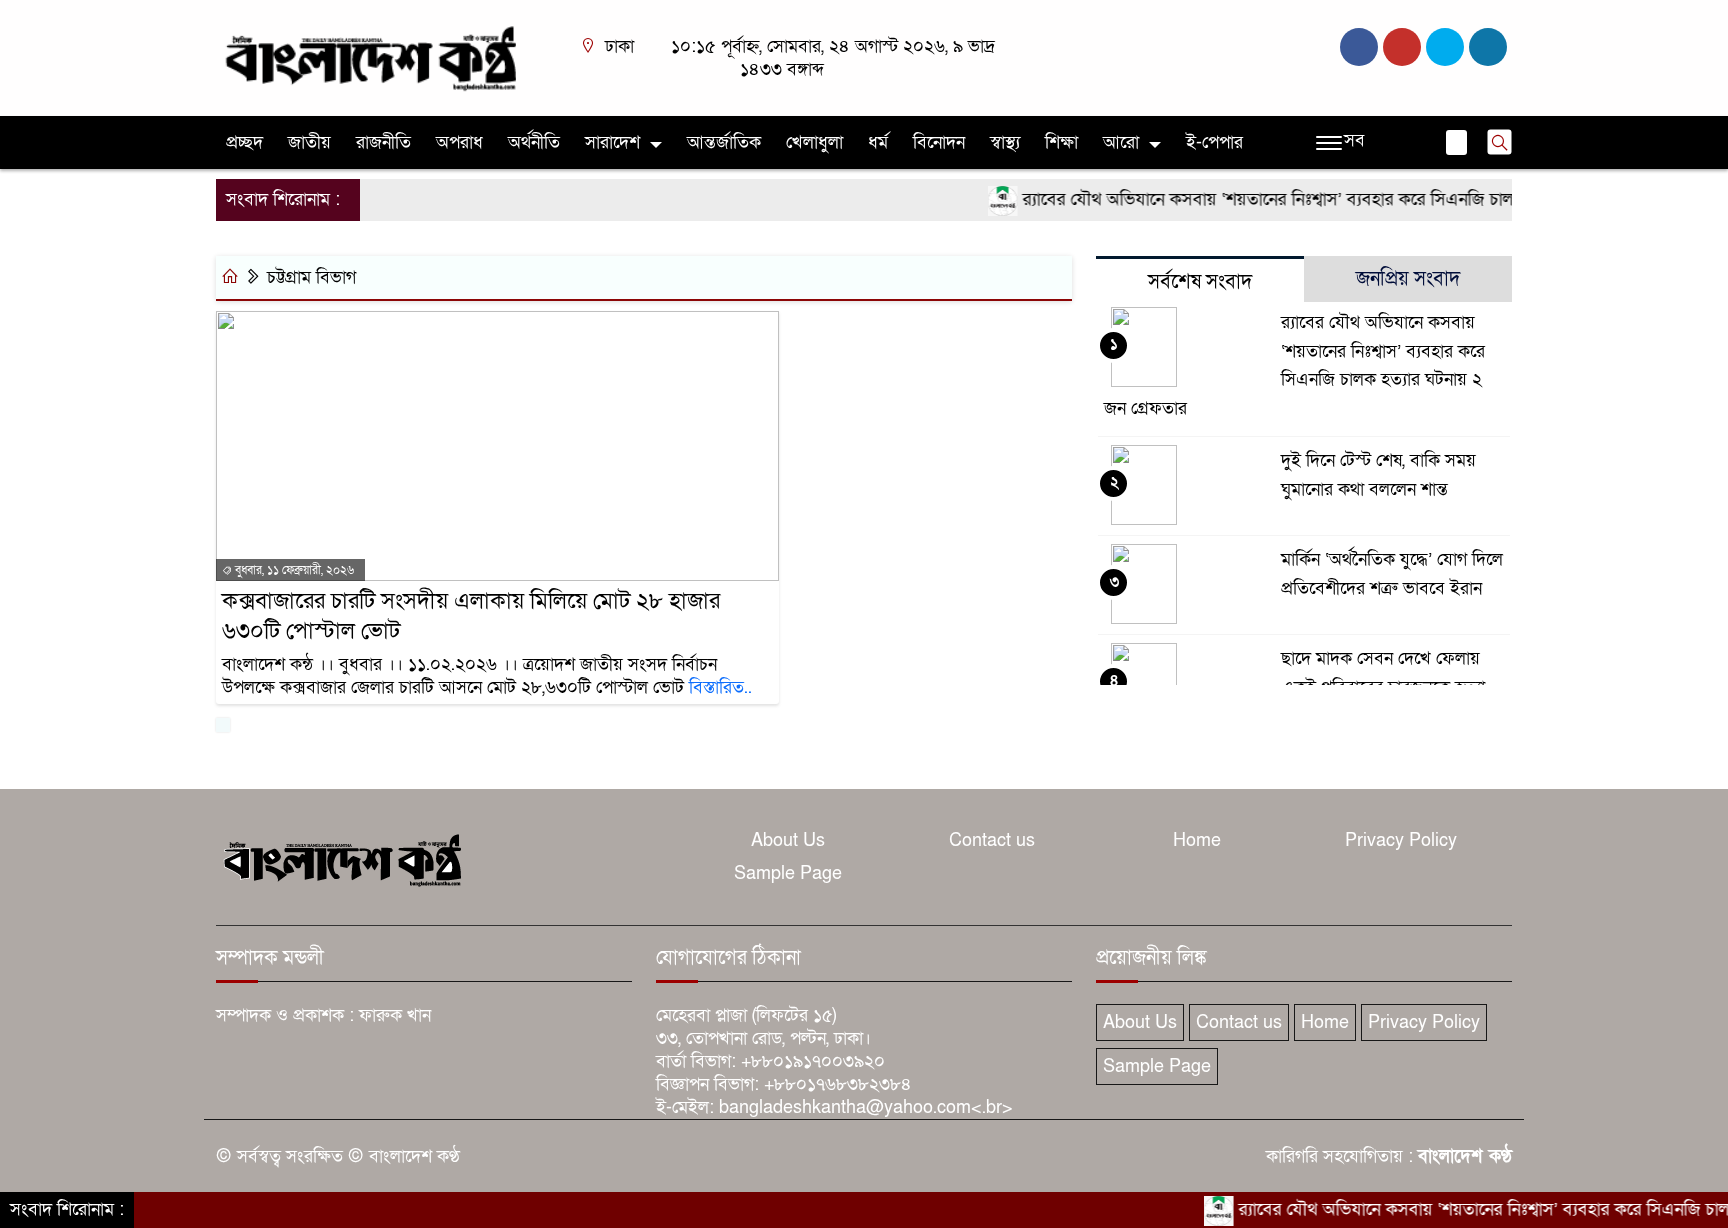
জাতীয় (309, 142)
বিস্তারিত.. (720, 687)
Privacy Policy (1401, 840)
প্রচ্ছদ (244, 142)
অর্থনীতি (534, 142)
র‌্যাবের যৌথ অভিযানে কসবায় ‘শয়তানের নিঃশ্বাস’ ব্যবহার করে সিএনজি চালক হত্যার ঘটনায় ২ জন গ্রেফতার (1344, 199)
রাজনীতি (383, 142)
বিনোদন (939, 142)
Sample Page (788, 873)
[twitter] (1402, 47)
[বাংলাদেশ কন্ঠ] (369, 56)
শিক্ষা (1061, 142)
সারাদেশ (612, 142)
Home (1197, 840)
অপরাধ (459, 142)
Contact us (992, 840)
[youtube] (1488, 47)
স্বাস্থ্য (1005, 142)
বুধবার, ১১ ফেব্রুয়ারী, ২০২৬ (293, 570)
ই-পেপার (1214, 142)
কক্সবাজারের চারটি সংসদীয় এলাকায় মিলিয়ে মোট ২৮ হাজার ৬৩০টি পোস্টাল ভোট (471, 616)
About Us (788, 840)
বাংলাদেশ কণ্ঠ (1465, 1156)
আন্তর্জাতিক (724, 142)
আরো (1121, 142)
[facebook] (1359, 47)
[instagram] (1445, 47)
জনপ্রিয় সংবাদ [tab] (1408, 279)
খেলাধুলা (814, 142)
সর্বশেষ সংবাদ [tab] (1200, 282)
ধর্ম (878, 142)
